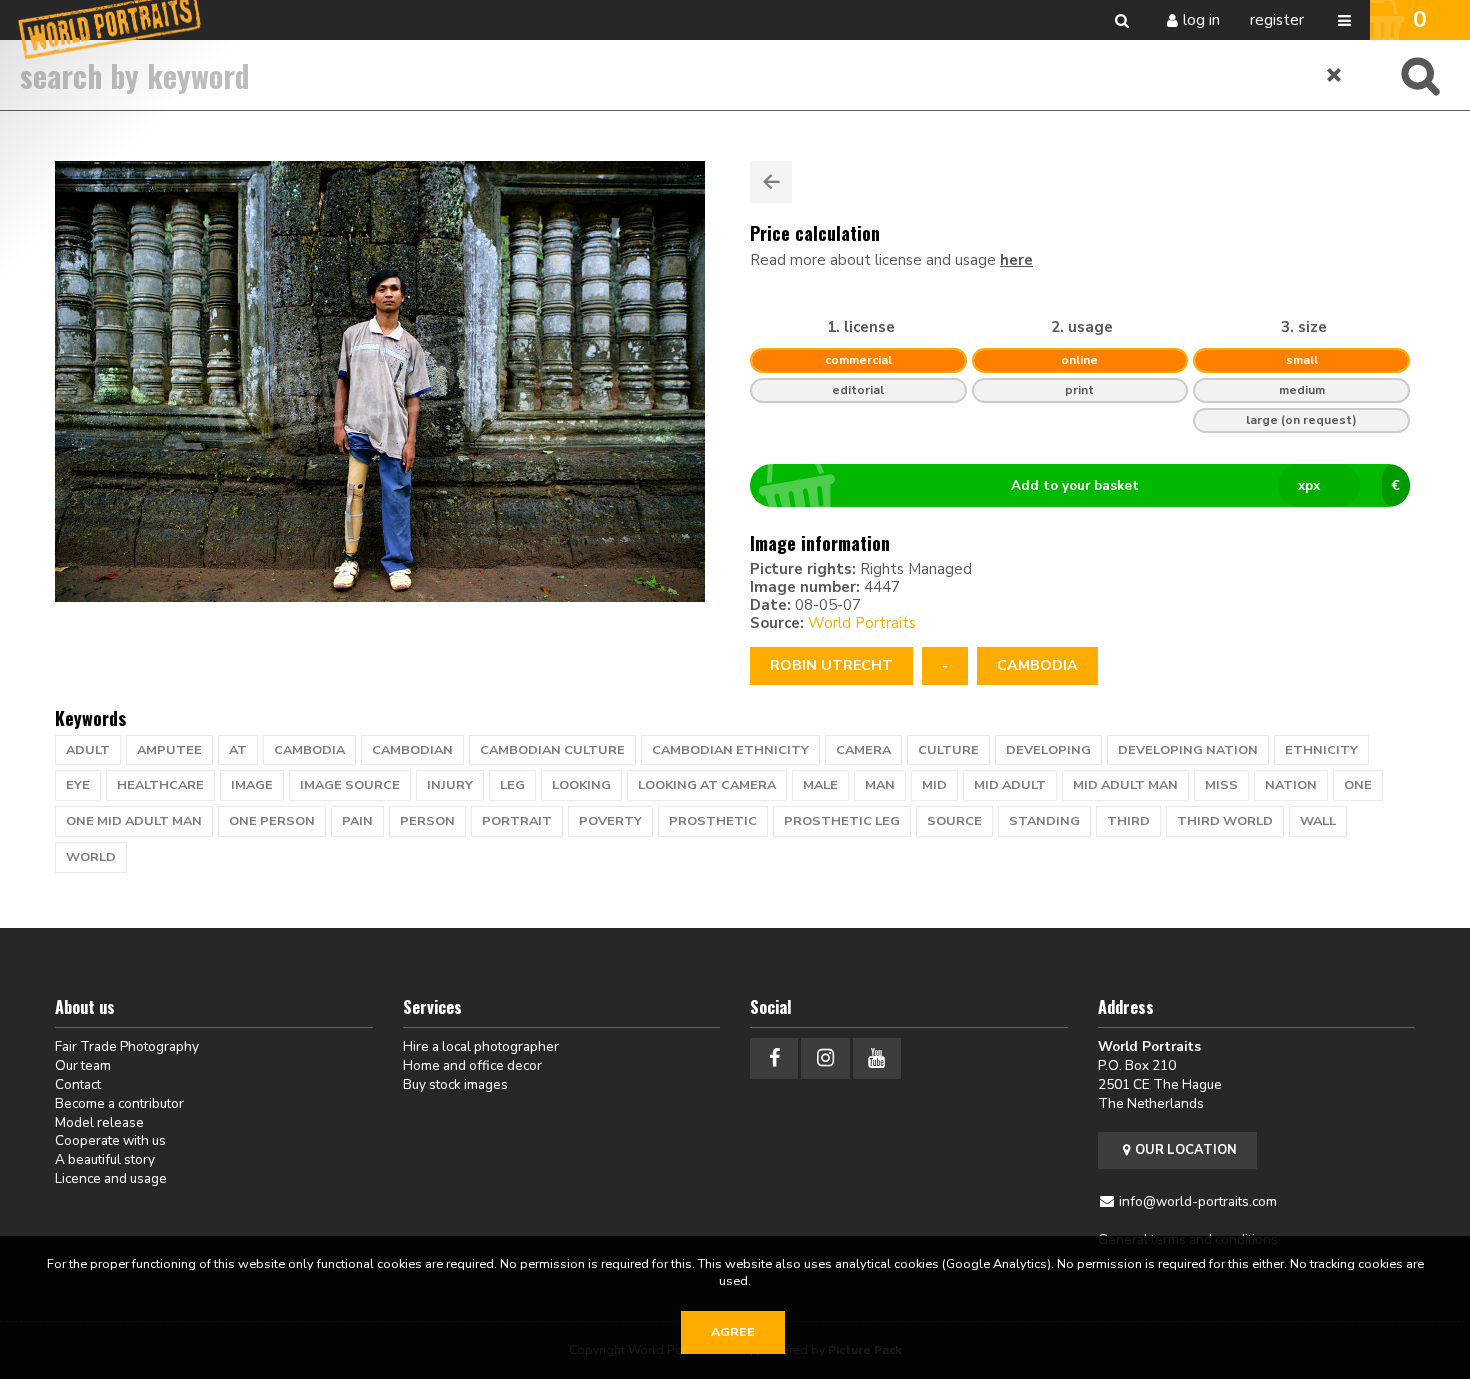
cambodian (412, 750)
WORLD (91, 857)
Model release (99, 1122)
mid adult (1010, 785)
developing (1048, 750)
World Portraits (862, 623)
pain (357, 821)
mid (934, 785)
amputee (169, 750)
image (252, 785)
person (427, 821)
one (1358, 785)
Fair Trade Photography (127, 1046)
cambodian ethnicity (730, 750)
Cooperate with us (110, 1140)
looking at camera (707, 785)
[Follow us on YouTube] (877, 1058)
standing (1044, 821)
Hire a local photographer (481, 1046)
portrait (517, 821)
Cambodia (1037, 665)
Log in (1201, 20)
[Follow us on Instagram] (825, 1058)
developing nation (1188, 750)
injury (450, 785)
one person (272, 821)
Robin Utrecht (831, 665)
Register (1277, 20)
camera (863, 750)
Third (1128, 821)
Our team (83, 1065)
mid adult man (1125, 785)
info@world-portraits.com (1198, 1201)
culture (948, 750)
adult (88, 750)
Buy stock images (455, 1084)
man (880, 785)
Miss (1221, 785)
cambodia (309, 750)
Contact (78, 1084)
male (820, 785)
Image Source (350, 785)
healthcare (160, 785)
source (954, 821)
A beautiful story (105, 1159)
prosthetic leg (842, 821)
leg (512, 785)
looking (581, 785)
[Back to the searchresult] (771, 182)
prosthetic (713, 821)
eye (78, 785)
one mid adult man (134, 821)
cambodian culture (552, 750)
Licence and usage (111, 1178)
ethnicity (1321, 750)
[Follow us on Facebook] (774, 1058)
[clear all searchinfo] (1335, 75)
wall (1318, 821)
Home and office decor (472, 1065)
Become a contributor (119, 1103)
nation (1291, 785)
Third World (1225, 821)
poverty (610, 821)
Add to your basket (1205, 485)
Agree (733, 1332)
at (238, 750)
